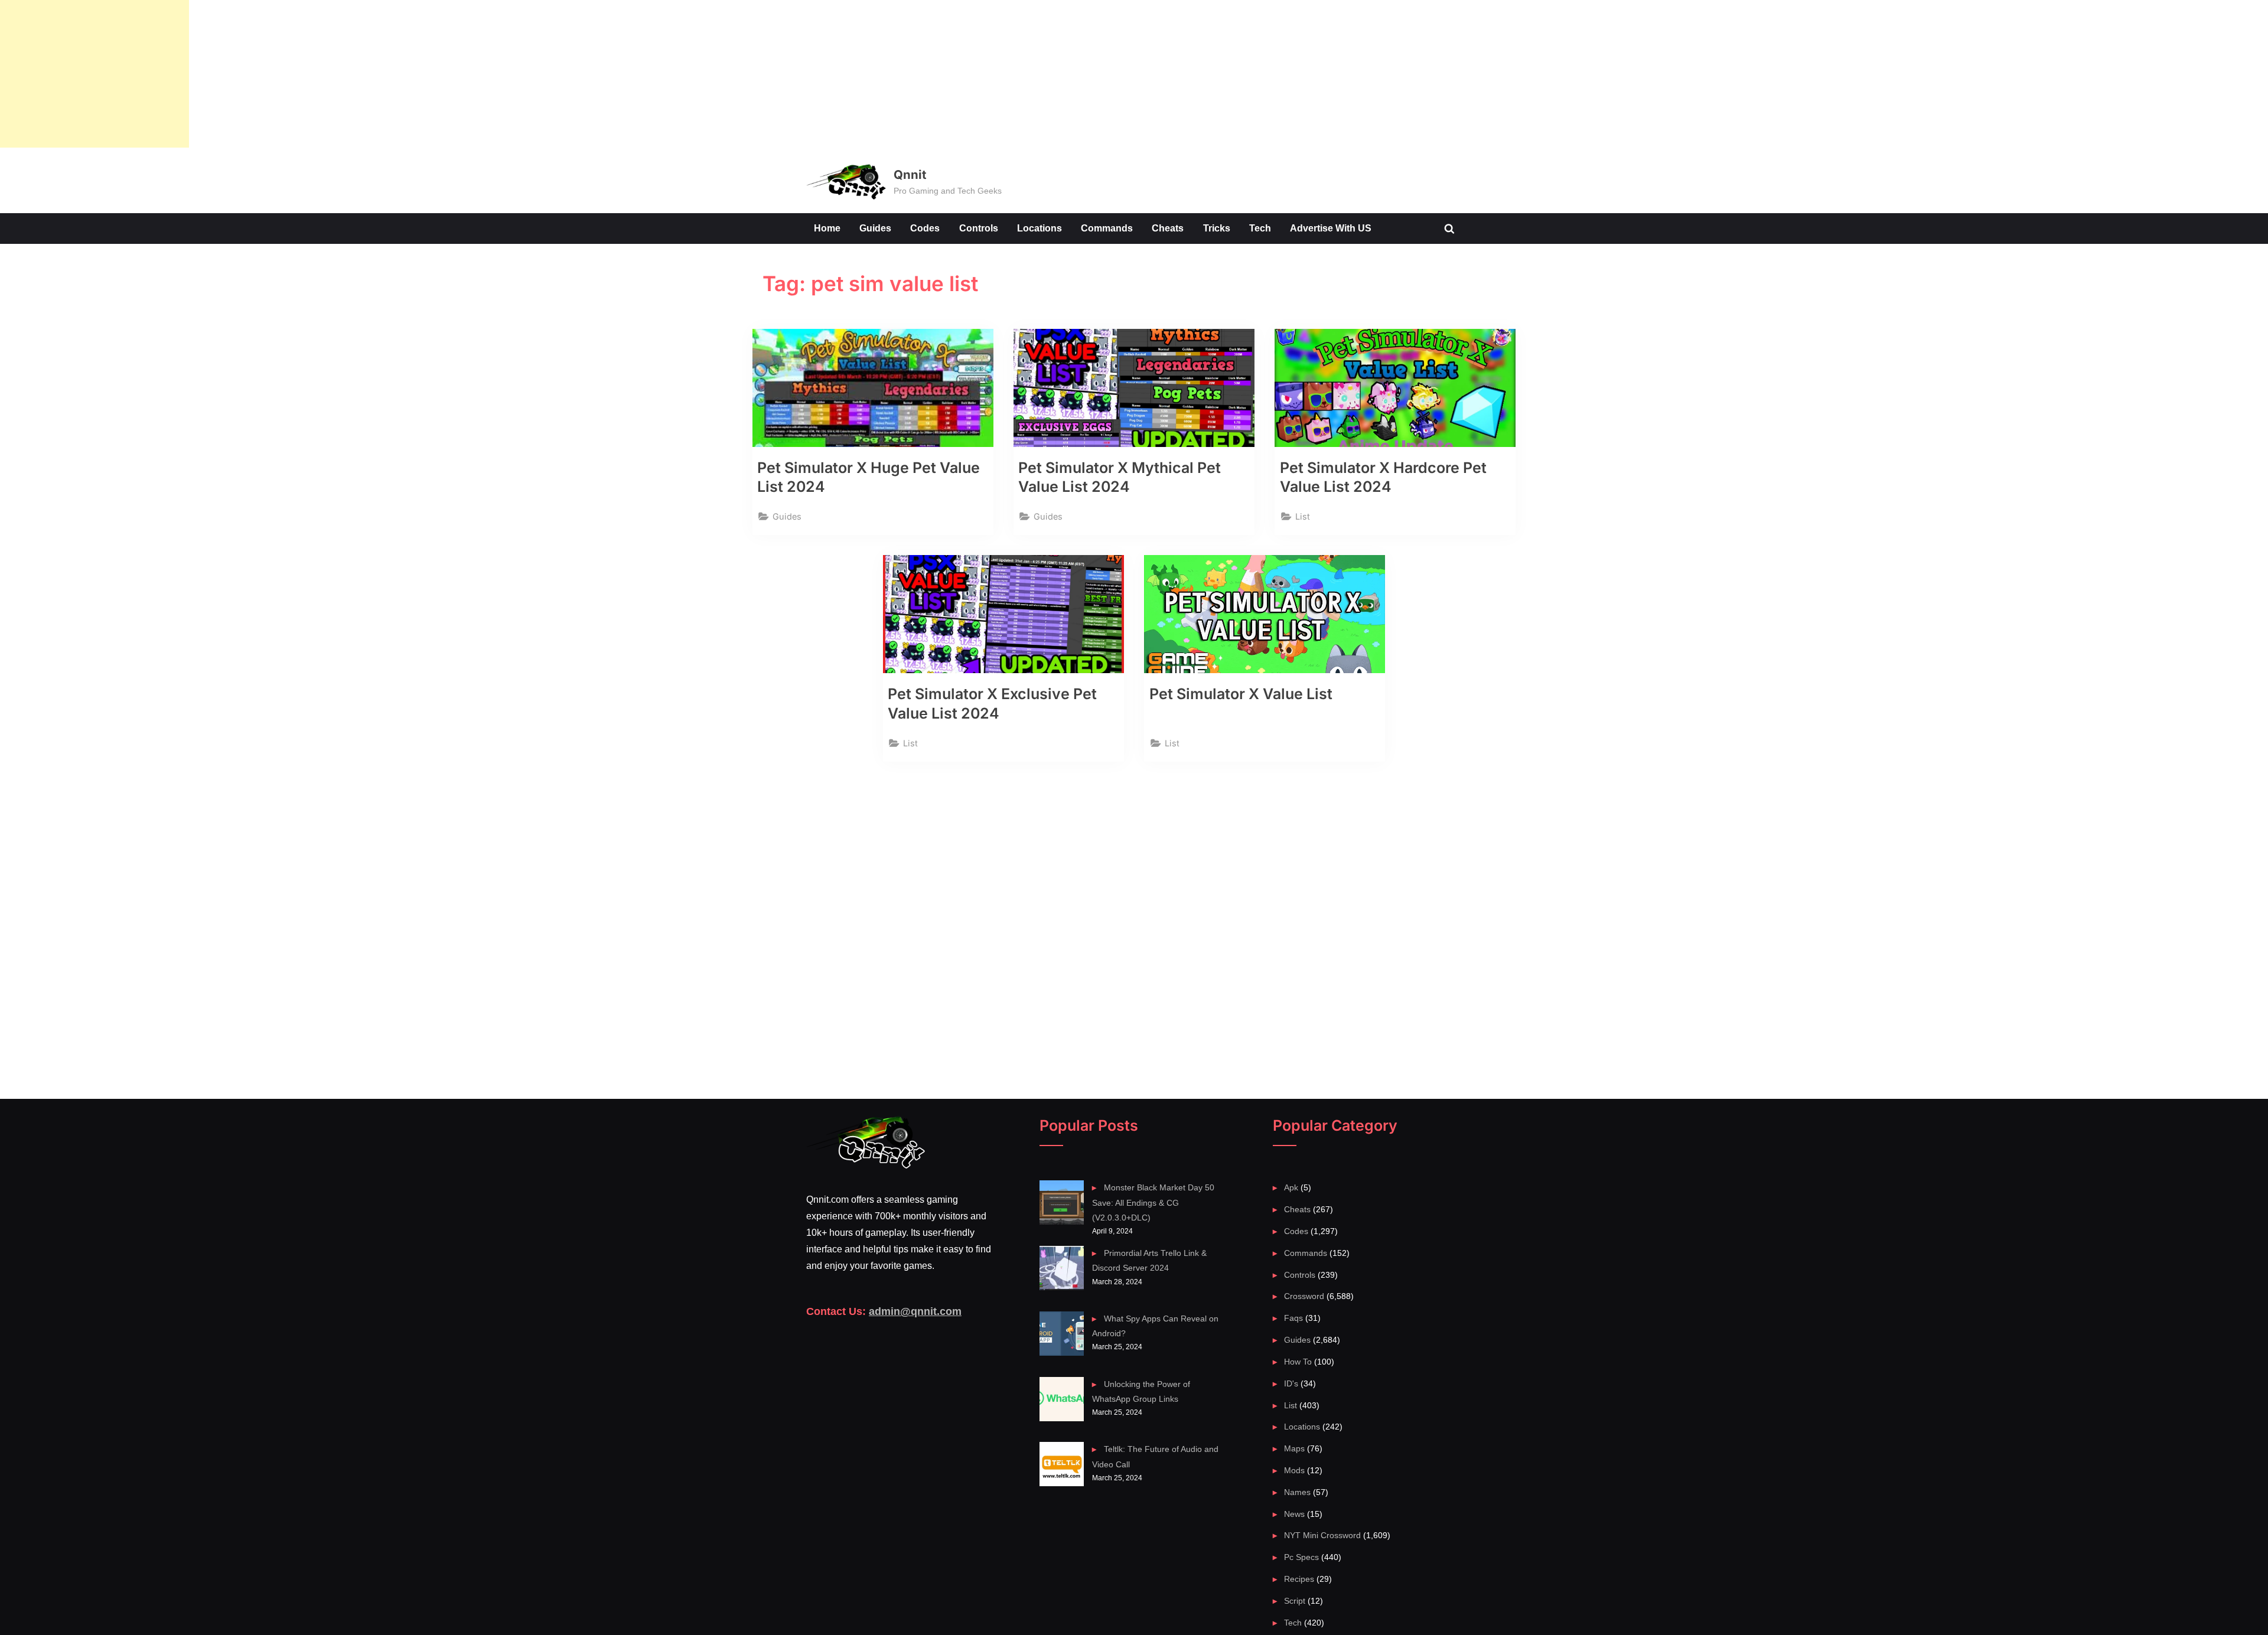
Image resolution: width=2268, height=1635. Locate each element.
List (1303, 516)
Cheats (1168, 228)
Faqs (1293, 1318)
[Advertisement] (94, 74)
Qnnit (910, 174)
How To (1298, 1362)
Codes (925, 228)
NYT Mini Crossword (1322, 1535)
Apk (1291, 1187)
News (1294, 1514)
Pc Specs (1301, 1557)
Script (1295, 1601)
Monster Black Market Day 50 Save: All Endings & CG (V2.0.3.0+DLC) (1153, 1202)
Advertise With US (1331, 228)
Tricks (1217, 228)
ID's (1291, 1383)
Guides (875, 228)
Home (827, 228)
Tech (1260, 228)
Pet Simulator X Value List (1241, 694)
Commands (1107, 228)
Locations (1039, 228)
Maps (1294, 1448)
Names (1297, 1492)
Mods (1294, 1470)
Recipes (1299, 1579)
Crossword (1304, 1296)
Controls (979, 228)
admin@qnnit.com (915, 1311)
